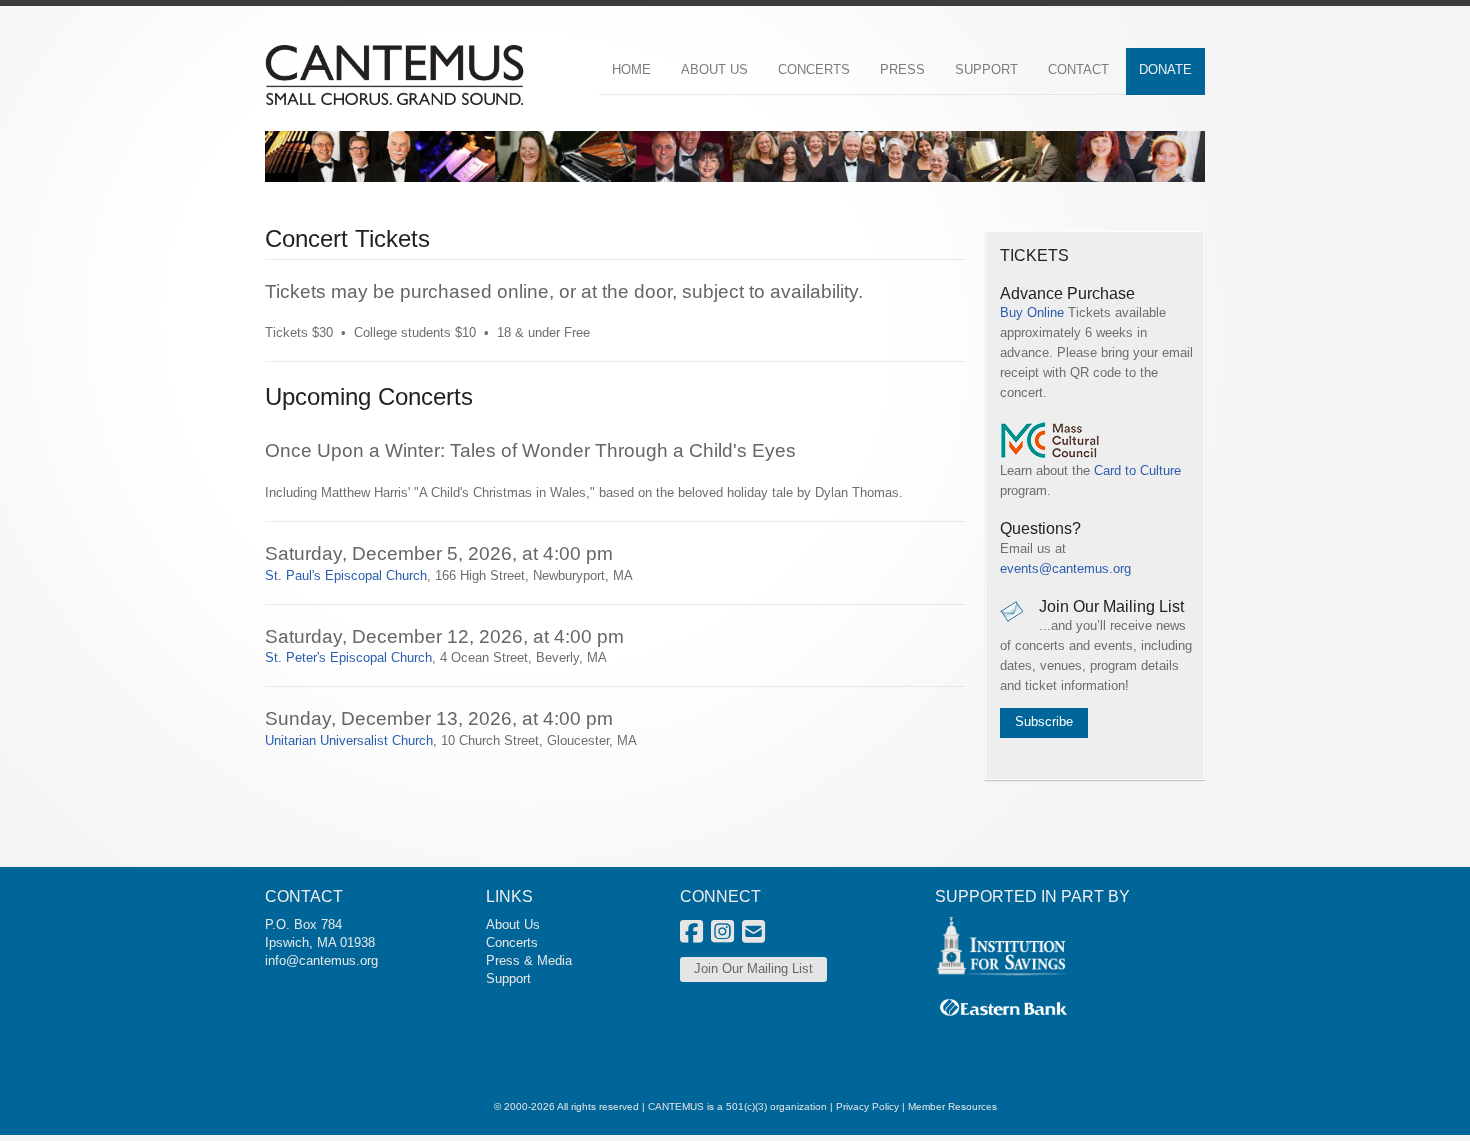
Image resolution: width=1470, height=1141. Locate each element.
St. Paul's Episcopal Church (346, 575)
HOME (631, 69)
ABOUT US (714, 69)
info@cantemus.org (321, 960)
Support (508, 978)
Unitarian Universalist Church (349, 740)
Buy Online (1032, 312)
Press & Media (529, 960)
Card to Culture (1137, 470)
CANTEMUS (676, 1106)
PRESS (902, 69)
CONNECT (720, 896)
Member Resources (952, 1106)
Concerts (512, 942)
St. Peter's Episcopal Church (348, 657)
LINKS (509, 896)
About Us (513, 924)
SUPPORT (986, 69)
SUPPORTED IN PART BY (1032, 896)
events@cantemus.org (1065, 568)
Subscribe (1044, 721)
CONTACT (1078, 69)
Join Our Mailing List (753, 968)
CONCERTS (814, 69)
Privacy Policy (867, 1106)
